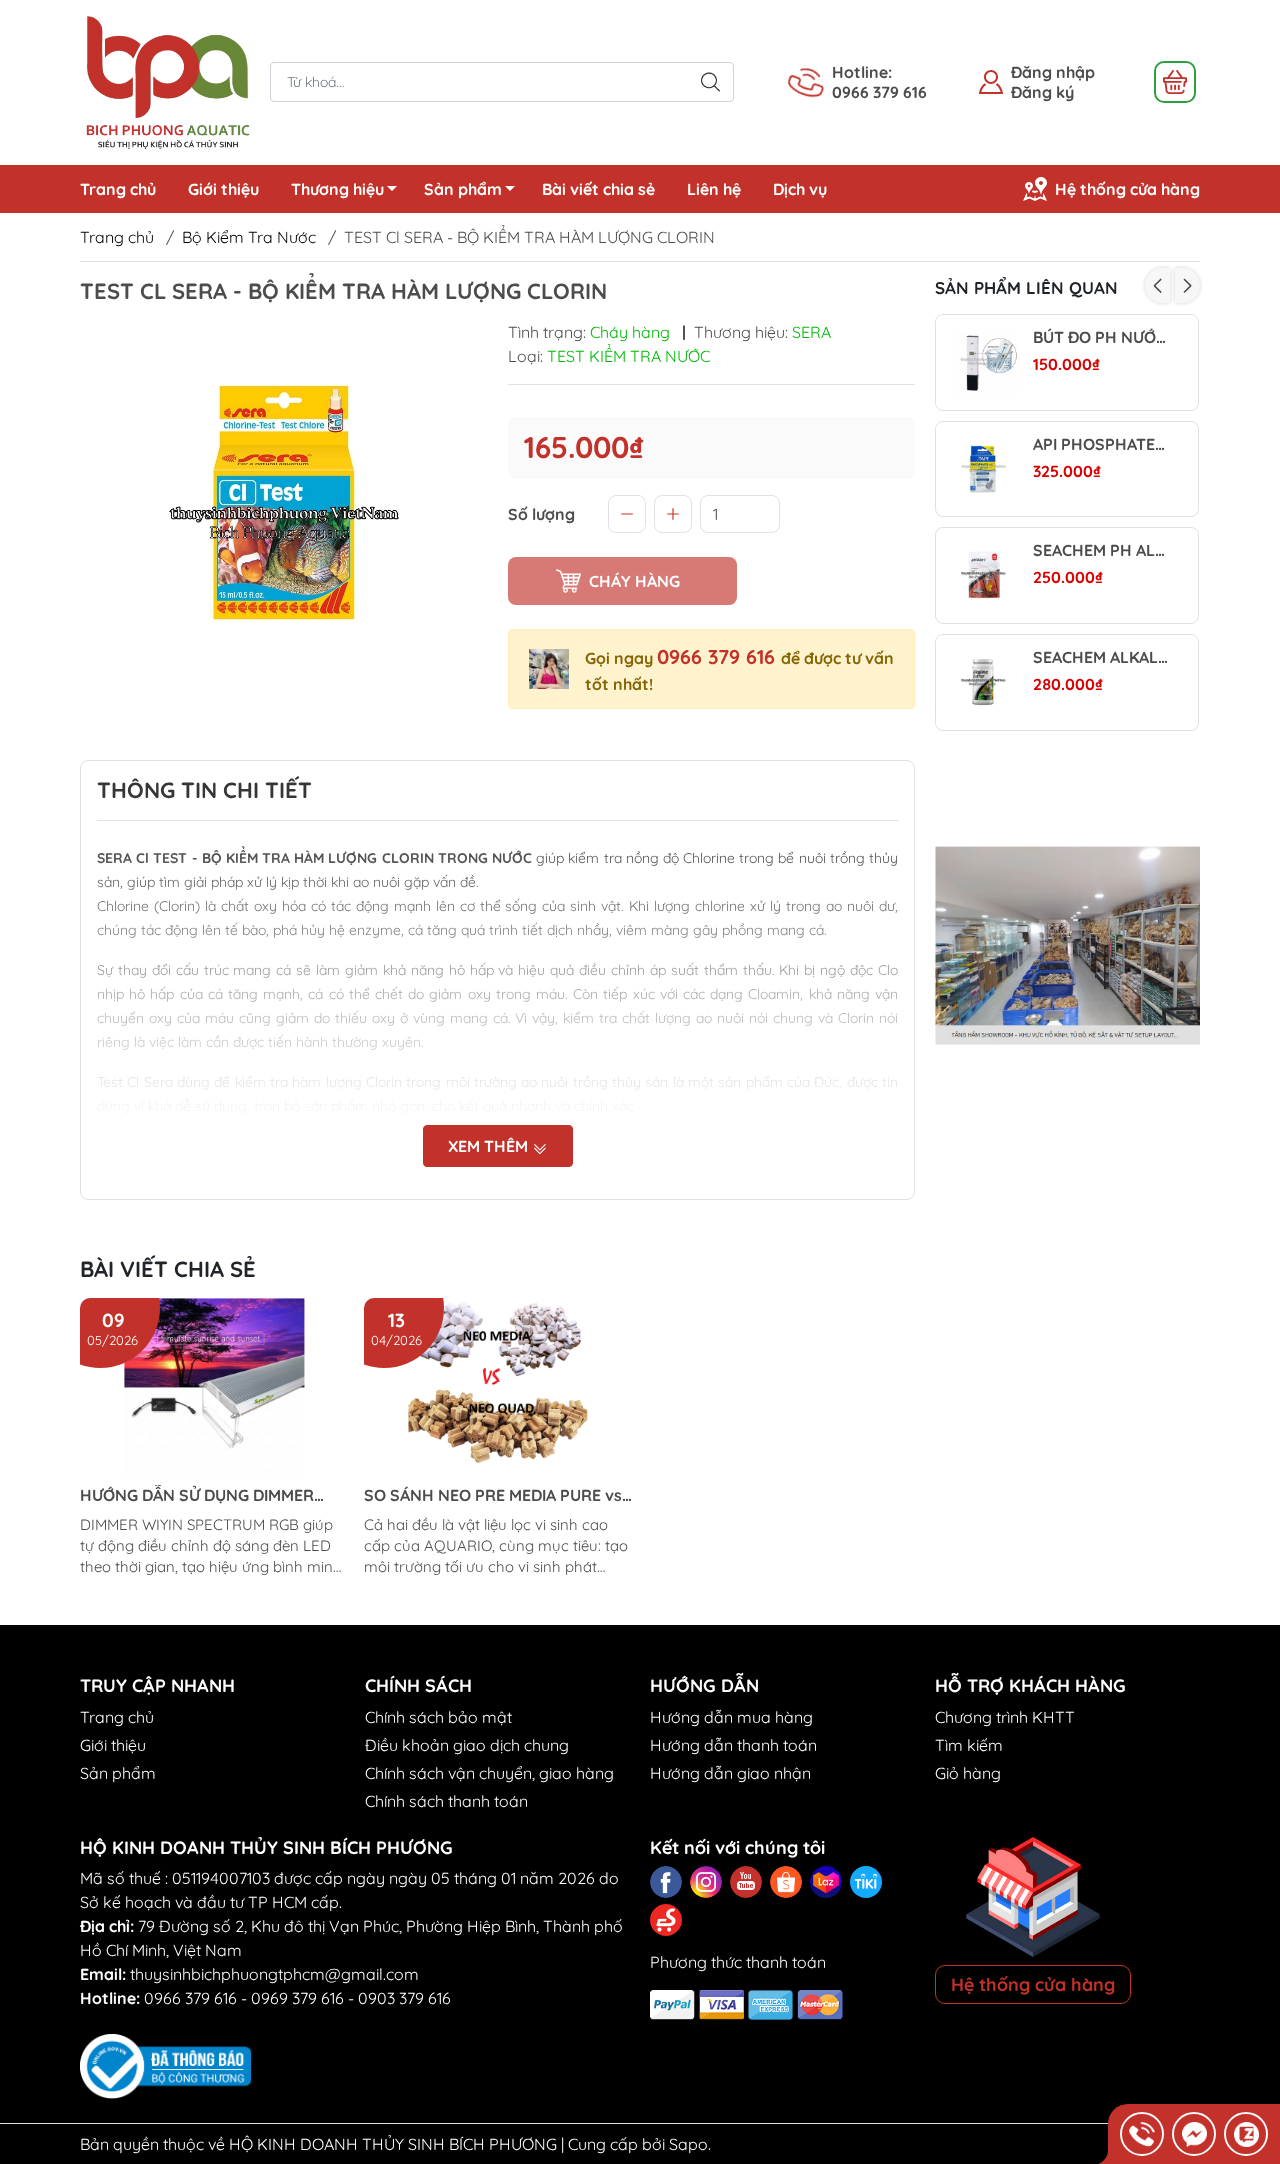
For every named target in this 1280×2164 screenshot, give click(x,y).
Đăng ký (1042, 92)
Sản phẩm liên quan (1026, 287)
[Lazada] (826, 1882)
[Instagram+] (706, 1882)
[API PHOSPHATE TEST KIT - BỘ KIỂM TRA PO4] (983, 469)
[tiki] (866, 1882)
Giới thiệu (223, 189)
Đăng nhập (1053, 72)
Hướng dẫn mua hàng (731, 1717)
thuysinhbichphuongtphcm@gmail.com (274, 1974)
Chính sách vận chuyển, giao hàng (489, 1773)
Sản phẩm (463, 189)
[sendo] (666, 1920)
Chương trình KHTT (1005, 1717)
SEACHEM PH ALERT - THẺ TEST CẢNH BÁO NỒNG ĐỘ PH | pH (1100, 550)
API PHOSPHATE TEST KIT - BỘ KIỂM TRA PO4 (1100, 444)
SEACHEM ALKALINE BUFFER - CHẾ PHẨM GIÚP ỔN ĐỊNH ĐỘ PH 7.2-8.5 (1100, 657)
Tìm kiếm (969, 1745)
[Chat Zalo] (1246, 2134)
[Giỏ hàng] (1175, 82)
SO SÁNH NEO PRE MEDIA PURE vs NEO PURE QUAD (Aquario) (493, 1495)
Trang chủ (118, 189)
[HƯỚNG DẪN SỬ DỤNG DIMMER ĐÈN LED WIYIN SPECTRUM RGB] (214, 1387)
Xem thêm (490, 1146)
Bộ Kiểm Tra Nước (249, 237)
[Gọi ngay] (1142, 2134)
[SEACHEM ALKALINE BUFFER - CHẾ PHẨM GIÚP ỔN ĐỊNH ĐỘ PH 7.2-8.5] (983, 682)
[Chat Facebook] (1194, 2134)
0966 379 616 (719, 656)
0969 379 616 (297, 1998)
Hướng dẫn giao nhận (730, 1773)
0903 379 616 (404, 1998)
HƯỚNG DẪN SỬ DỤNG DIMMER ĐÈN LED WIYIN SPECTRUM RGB (199, 1495)
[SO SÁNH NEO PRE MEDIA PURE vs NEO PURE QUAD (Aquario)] (498, 1387)
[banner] (1067, 946)
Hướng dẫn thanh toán (733, 1745)
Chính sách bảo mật (438, 1717)
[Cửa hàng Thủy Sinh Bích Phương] (165, 80)
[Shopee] (786, 1882)
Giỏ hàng (968, 1773)
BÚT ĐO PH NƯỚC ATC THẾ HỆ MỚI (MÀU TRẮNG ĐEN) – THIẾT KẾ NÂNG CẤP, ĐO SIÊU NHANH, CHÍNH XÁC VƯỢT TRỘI (1100, 337)
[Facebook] (666, 1882)
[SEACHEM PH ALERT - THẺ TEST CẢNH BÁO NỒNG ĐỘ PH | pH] (983, 575)
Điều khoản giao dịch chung (467, 1745)
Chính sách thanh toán (446, 1801)
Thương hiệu (337, 189)
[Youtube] (746, 1882)
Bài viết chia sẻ (598, 189)
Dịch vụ (800, 189)
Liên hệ (714, 189)
